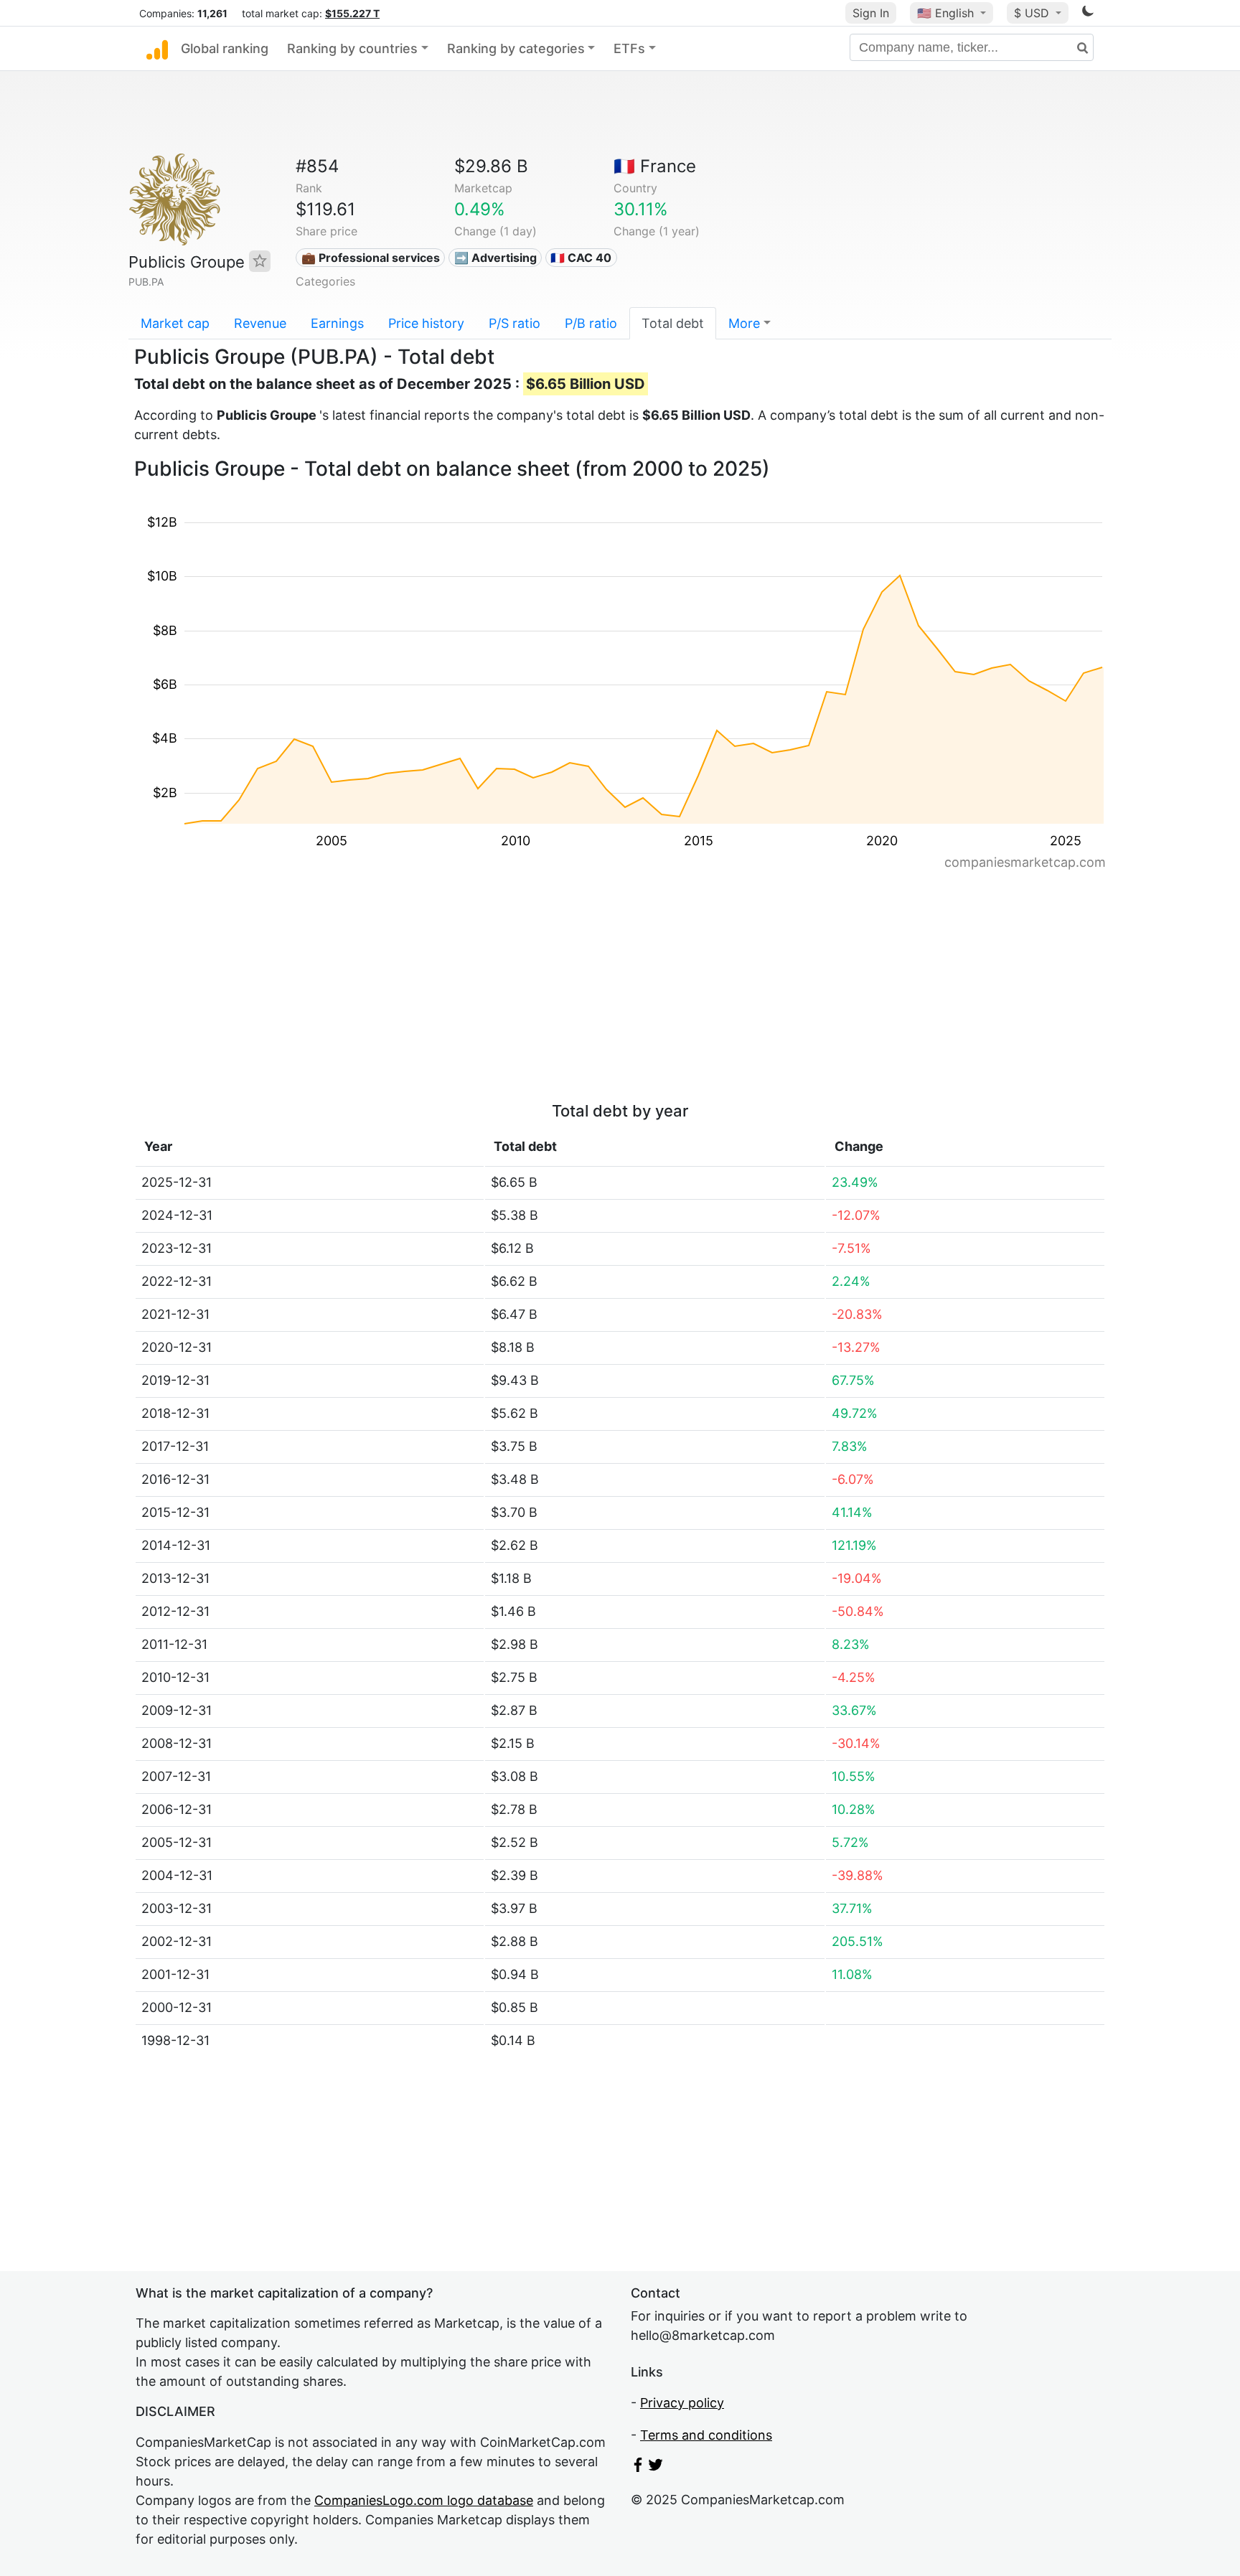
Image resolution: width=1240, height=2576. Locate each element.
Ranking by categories (516, 48)
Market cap (175, 323)
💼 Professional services (371, 258)
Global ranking (225, 48)
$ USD (1033, 13)
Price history (426, 323)
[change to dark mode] (1088, 13)
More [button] (744, 323)
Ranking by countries (352, 48)
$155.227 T (352, 13)
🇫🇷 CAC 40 (581, 258)
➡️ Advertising (495, 258)
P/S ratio (515, 323)
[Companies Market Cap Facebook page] (638, 2467)
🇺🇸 (945, 13)
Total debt (673, 323)
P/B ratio (591, 323)
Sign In (871, 13)
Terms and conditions (706, 2435)
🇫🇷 (655, 166)
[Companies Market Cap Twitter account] (656, 2467)
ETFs (629, 48)
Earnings (337, 323)
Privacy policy (682, 2403)
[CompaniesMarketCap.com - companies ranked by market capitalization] (157, 49)
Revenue (260, 323)
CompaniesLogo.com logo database (424, 2500)
